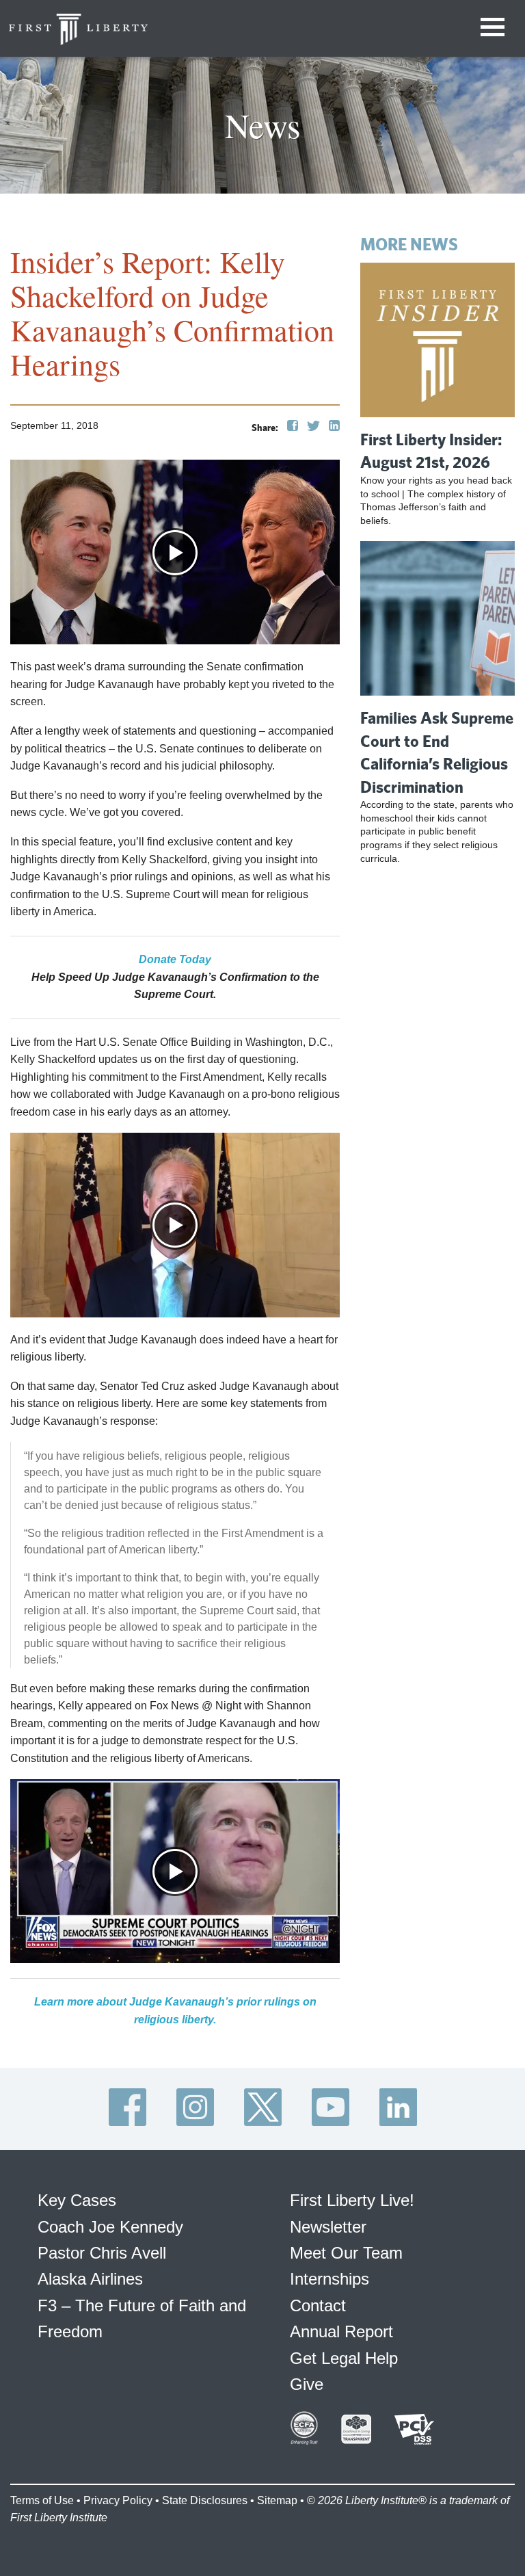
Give (307, 2384)
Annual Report (341, 2331)
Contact (318, 2305)
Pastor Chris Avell (102, 2253)
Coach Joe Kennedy (110, 2227)
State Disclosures (205, 2500)
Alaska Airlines (90, 2279)
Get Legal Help (344, 2358)
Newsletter (328, 2227)
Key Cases (77, 2200)
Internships (329, 2279)
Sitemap (277, 2500)
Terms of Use (42, 2500)
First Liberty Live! (352, 2200)
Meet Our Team (346, 2253)
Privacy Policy (118, 2500)
